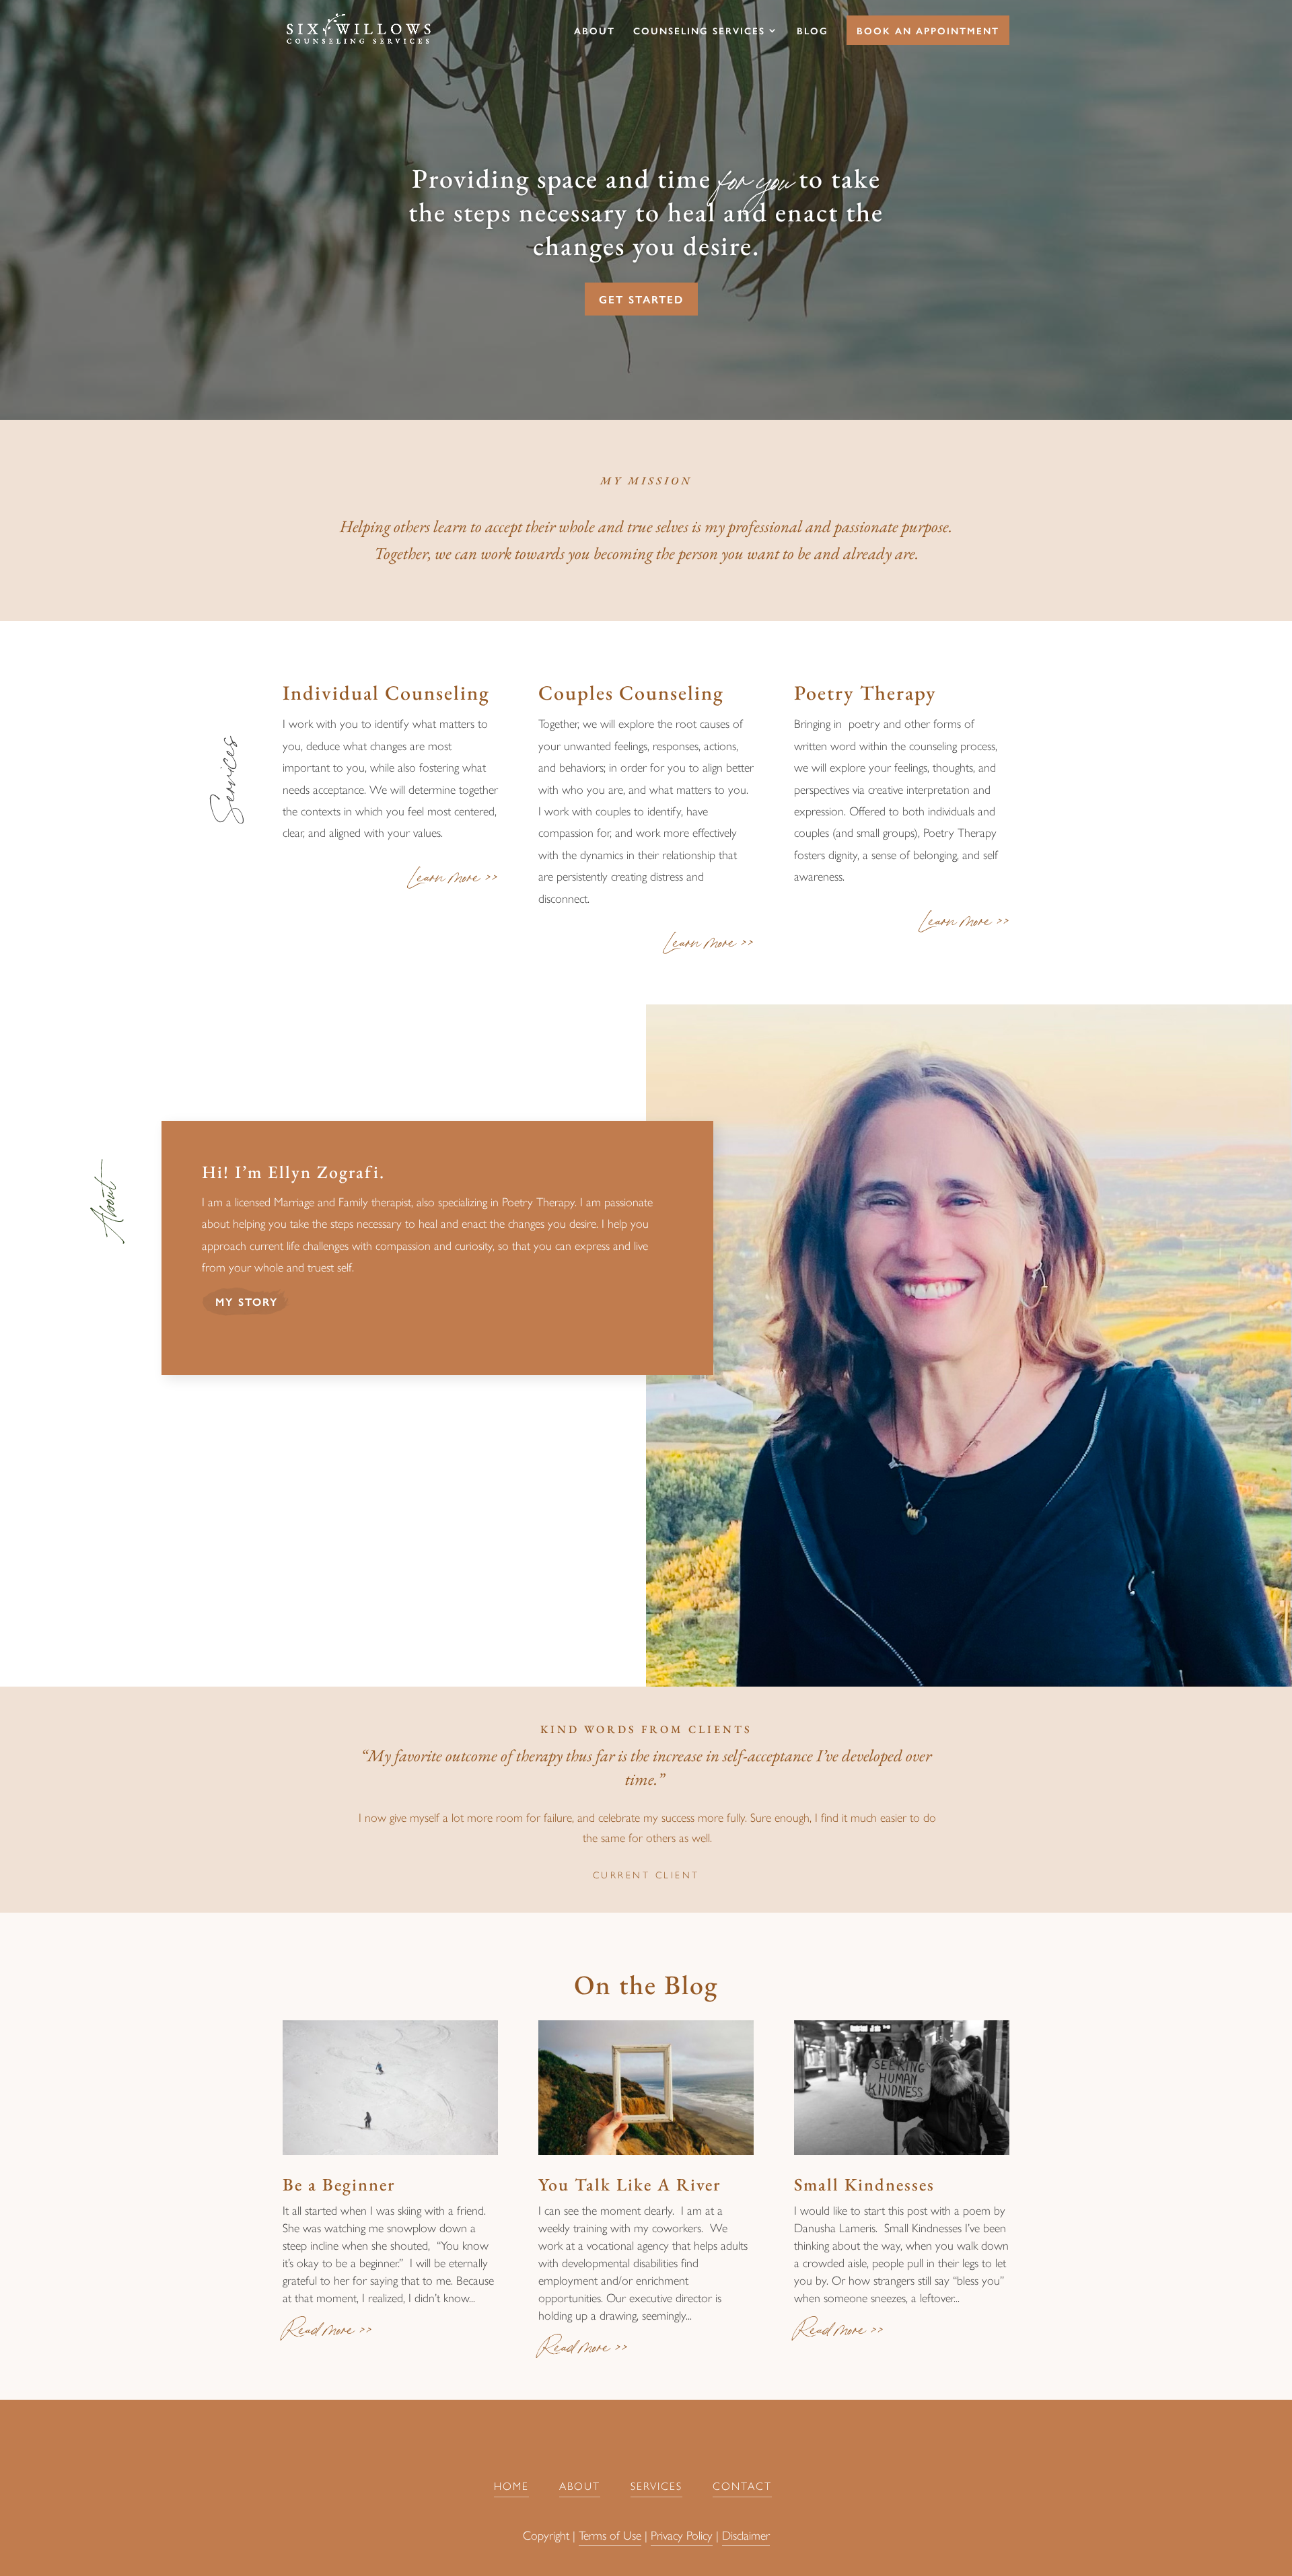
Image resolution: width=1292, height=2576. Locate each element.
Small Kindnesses (864, 2184)
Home (511, 2486)
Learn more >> (455, 881)
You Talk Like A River (630, 2184)
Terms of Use (610, 2535)
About (595, 31)
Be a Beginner (339, 2184)
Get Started (641, 299)
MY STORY (247, 1301)
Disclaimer (746, 2535)
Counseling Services (699, 31)
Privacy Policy (682, 2535)
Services (656, 2486)
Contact (742, 2486)
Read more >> (327, 2334)
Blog (813, 31)
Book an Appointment (928, 30)
